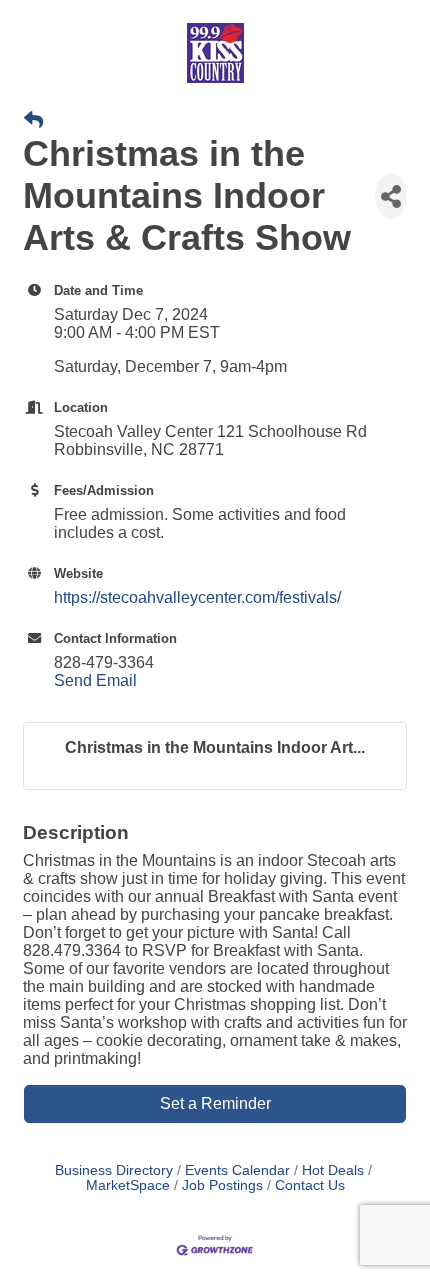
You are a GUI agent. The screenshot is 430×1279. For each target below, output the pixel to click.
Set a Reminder (215, 1103)
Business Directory (114, 1170)
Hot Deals (333, 1170)
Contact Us (310, 1185)
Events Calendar (237, 1170)
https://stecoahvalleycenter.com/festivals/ (197, 597)
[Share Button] (391, 196)
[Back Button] (33, 121)
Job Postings (222, 1185)
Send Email (95, 680)
